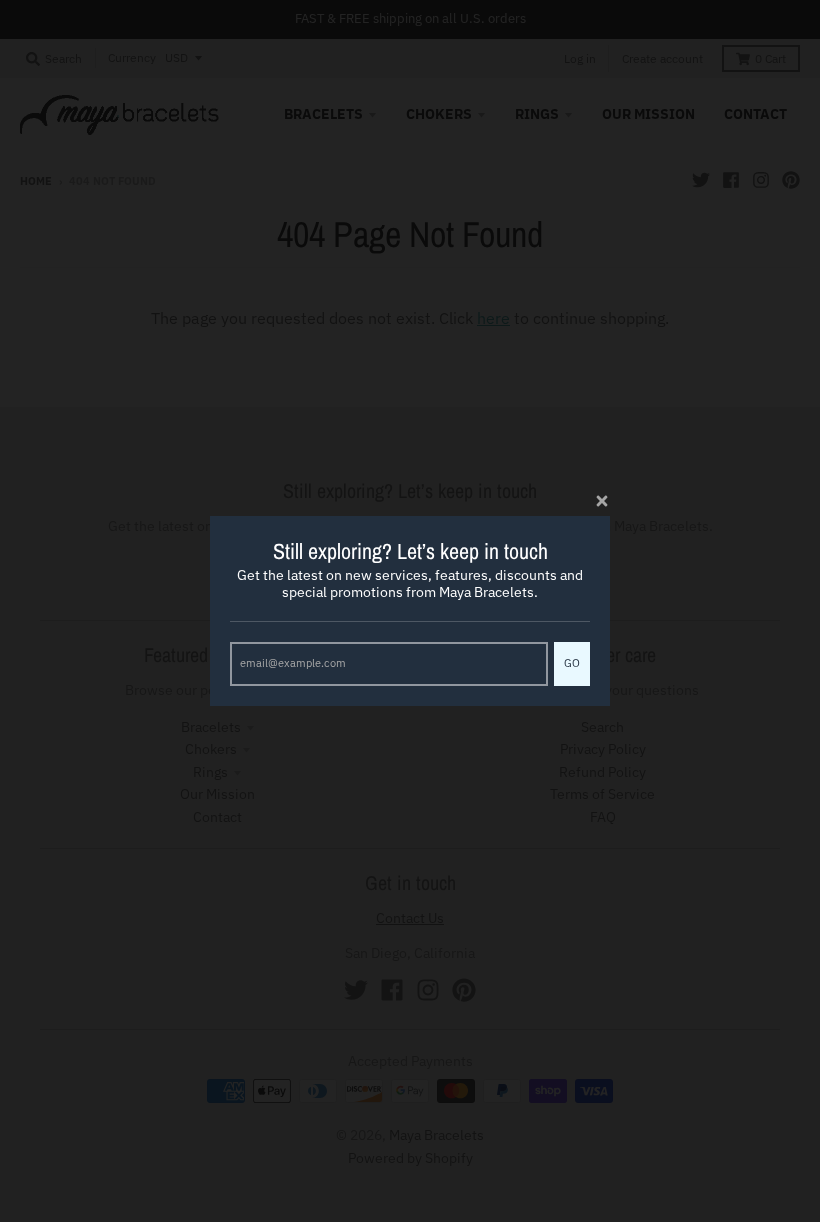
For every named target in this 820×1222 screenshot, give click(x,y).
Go (572, 663)
